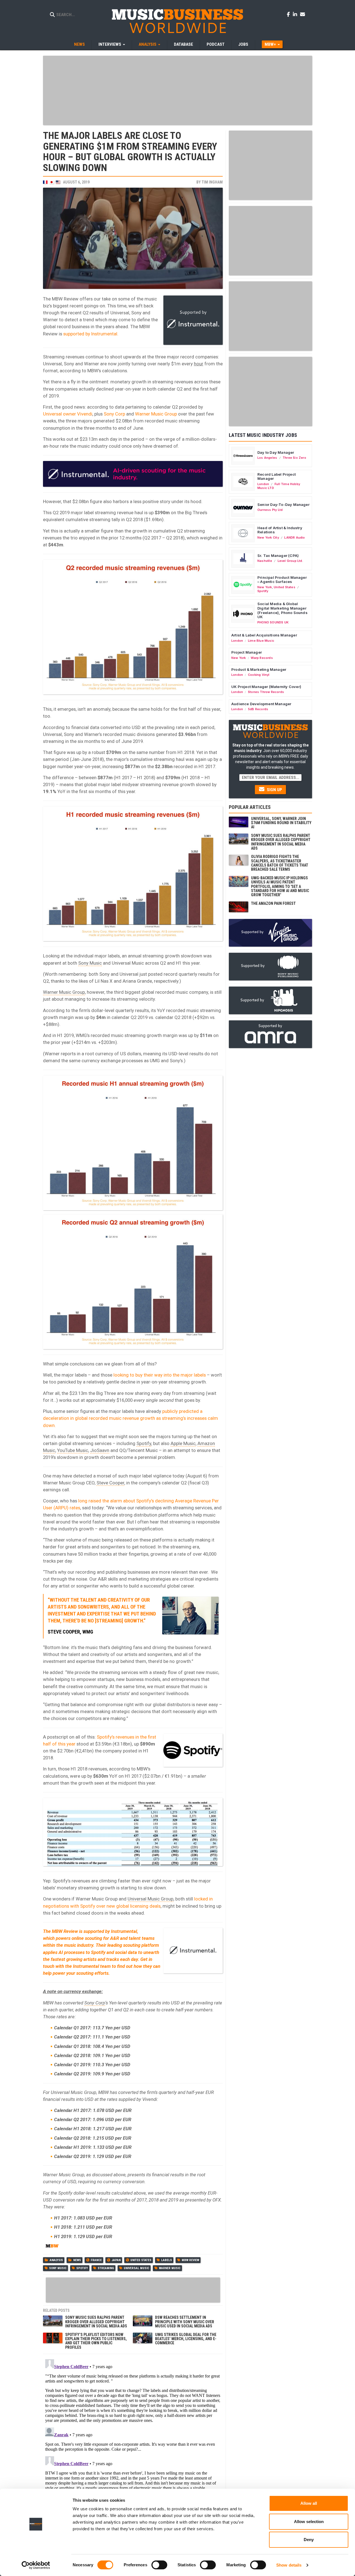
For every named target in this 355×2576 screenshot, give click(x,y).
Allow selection (309, 2522)
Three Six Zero (294, 458)
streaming (106, 2268)
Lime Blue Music (261, 641)
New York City (268, 537)
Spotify (144, 1443)
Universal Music (136, 2268)
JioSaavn (100, 1450)
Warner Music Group (156, 414)
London (263, 484)
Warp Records (262, 658)
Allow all (309, 2503)
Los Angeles (267, 458)
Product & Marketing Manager (259, 669)
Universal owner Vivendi (68, 414)
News (79, 44)
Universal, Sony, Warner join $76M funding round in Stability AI (281, 823)
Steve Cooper (110, 1483)
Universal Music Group (150, 1899)
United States (141, 2260)
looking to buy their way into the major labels (160, 1375)
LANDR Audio (295, 537)
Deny (309, 2540)
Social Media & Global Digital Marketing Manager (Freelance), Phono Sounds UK (282, 610)
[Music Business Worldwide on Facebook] (289, 14)
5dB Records (258, 709)
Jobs (243, 44)
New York (265, 587)
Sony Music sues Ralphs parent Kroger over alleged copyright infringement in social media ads (96, 2322)
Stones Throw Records (266, 692)
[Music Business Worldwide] (177, 21)
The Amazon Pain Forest (273, 903)
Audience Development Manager (261, 704)
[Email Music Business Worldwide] (303, 14)
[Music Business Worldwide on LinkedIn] (296, 14)
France (96, 2260)
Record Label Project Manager (277, 477)
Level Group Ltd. (290, 561)
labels (167, 2260)
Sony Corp (114, 414)
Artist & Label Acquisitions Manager (264, 635)
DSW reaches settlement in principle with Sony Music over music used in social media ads (185, 2322)
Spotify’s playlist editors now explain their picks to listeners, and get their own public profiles (96, 2341)
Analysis (56, 2260)
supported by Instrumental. (91, 334)
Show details (289, 2565)
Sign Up (274, 790)
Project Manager (247, 652)
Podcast (216, 44)
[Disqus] (133, 2426)
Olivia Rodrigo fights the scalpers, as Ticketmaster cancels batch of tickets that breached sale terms (280, 863)
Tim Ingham (212, 182)
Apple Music (183, 1443)
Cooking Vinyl (259, 675)
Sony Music (90, 963)
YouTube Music (73, 1450)
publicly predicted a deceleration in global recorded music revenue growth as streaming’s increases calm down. (130, 1418)
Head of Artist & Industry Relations (280, 530)
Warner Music (170, 2268)
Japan (116, 2260)
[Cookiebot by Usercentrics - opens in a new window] (36, 2565)
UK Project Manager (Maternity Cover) (266, 687)
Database (183, 44)
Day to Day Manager (276, 452)
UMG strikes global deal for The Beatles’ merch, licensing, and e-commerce (186, 2339)
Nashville (265, 561)
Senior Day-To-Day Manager (283, 505)
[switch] (159, 2565)
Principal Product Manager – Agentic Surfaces (282, 580)
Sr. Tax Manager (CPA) (278, 556)
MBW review (190, 2260)
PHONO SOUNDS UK (273, 622)
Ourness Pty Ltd (270, 510)
